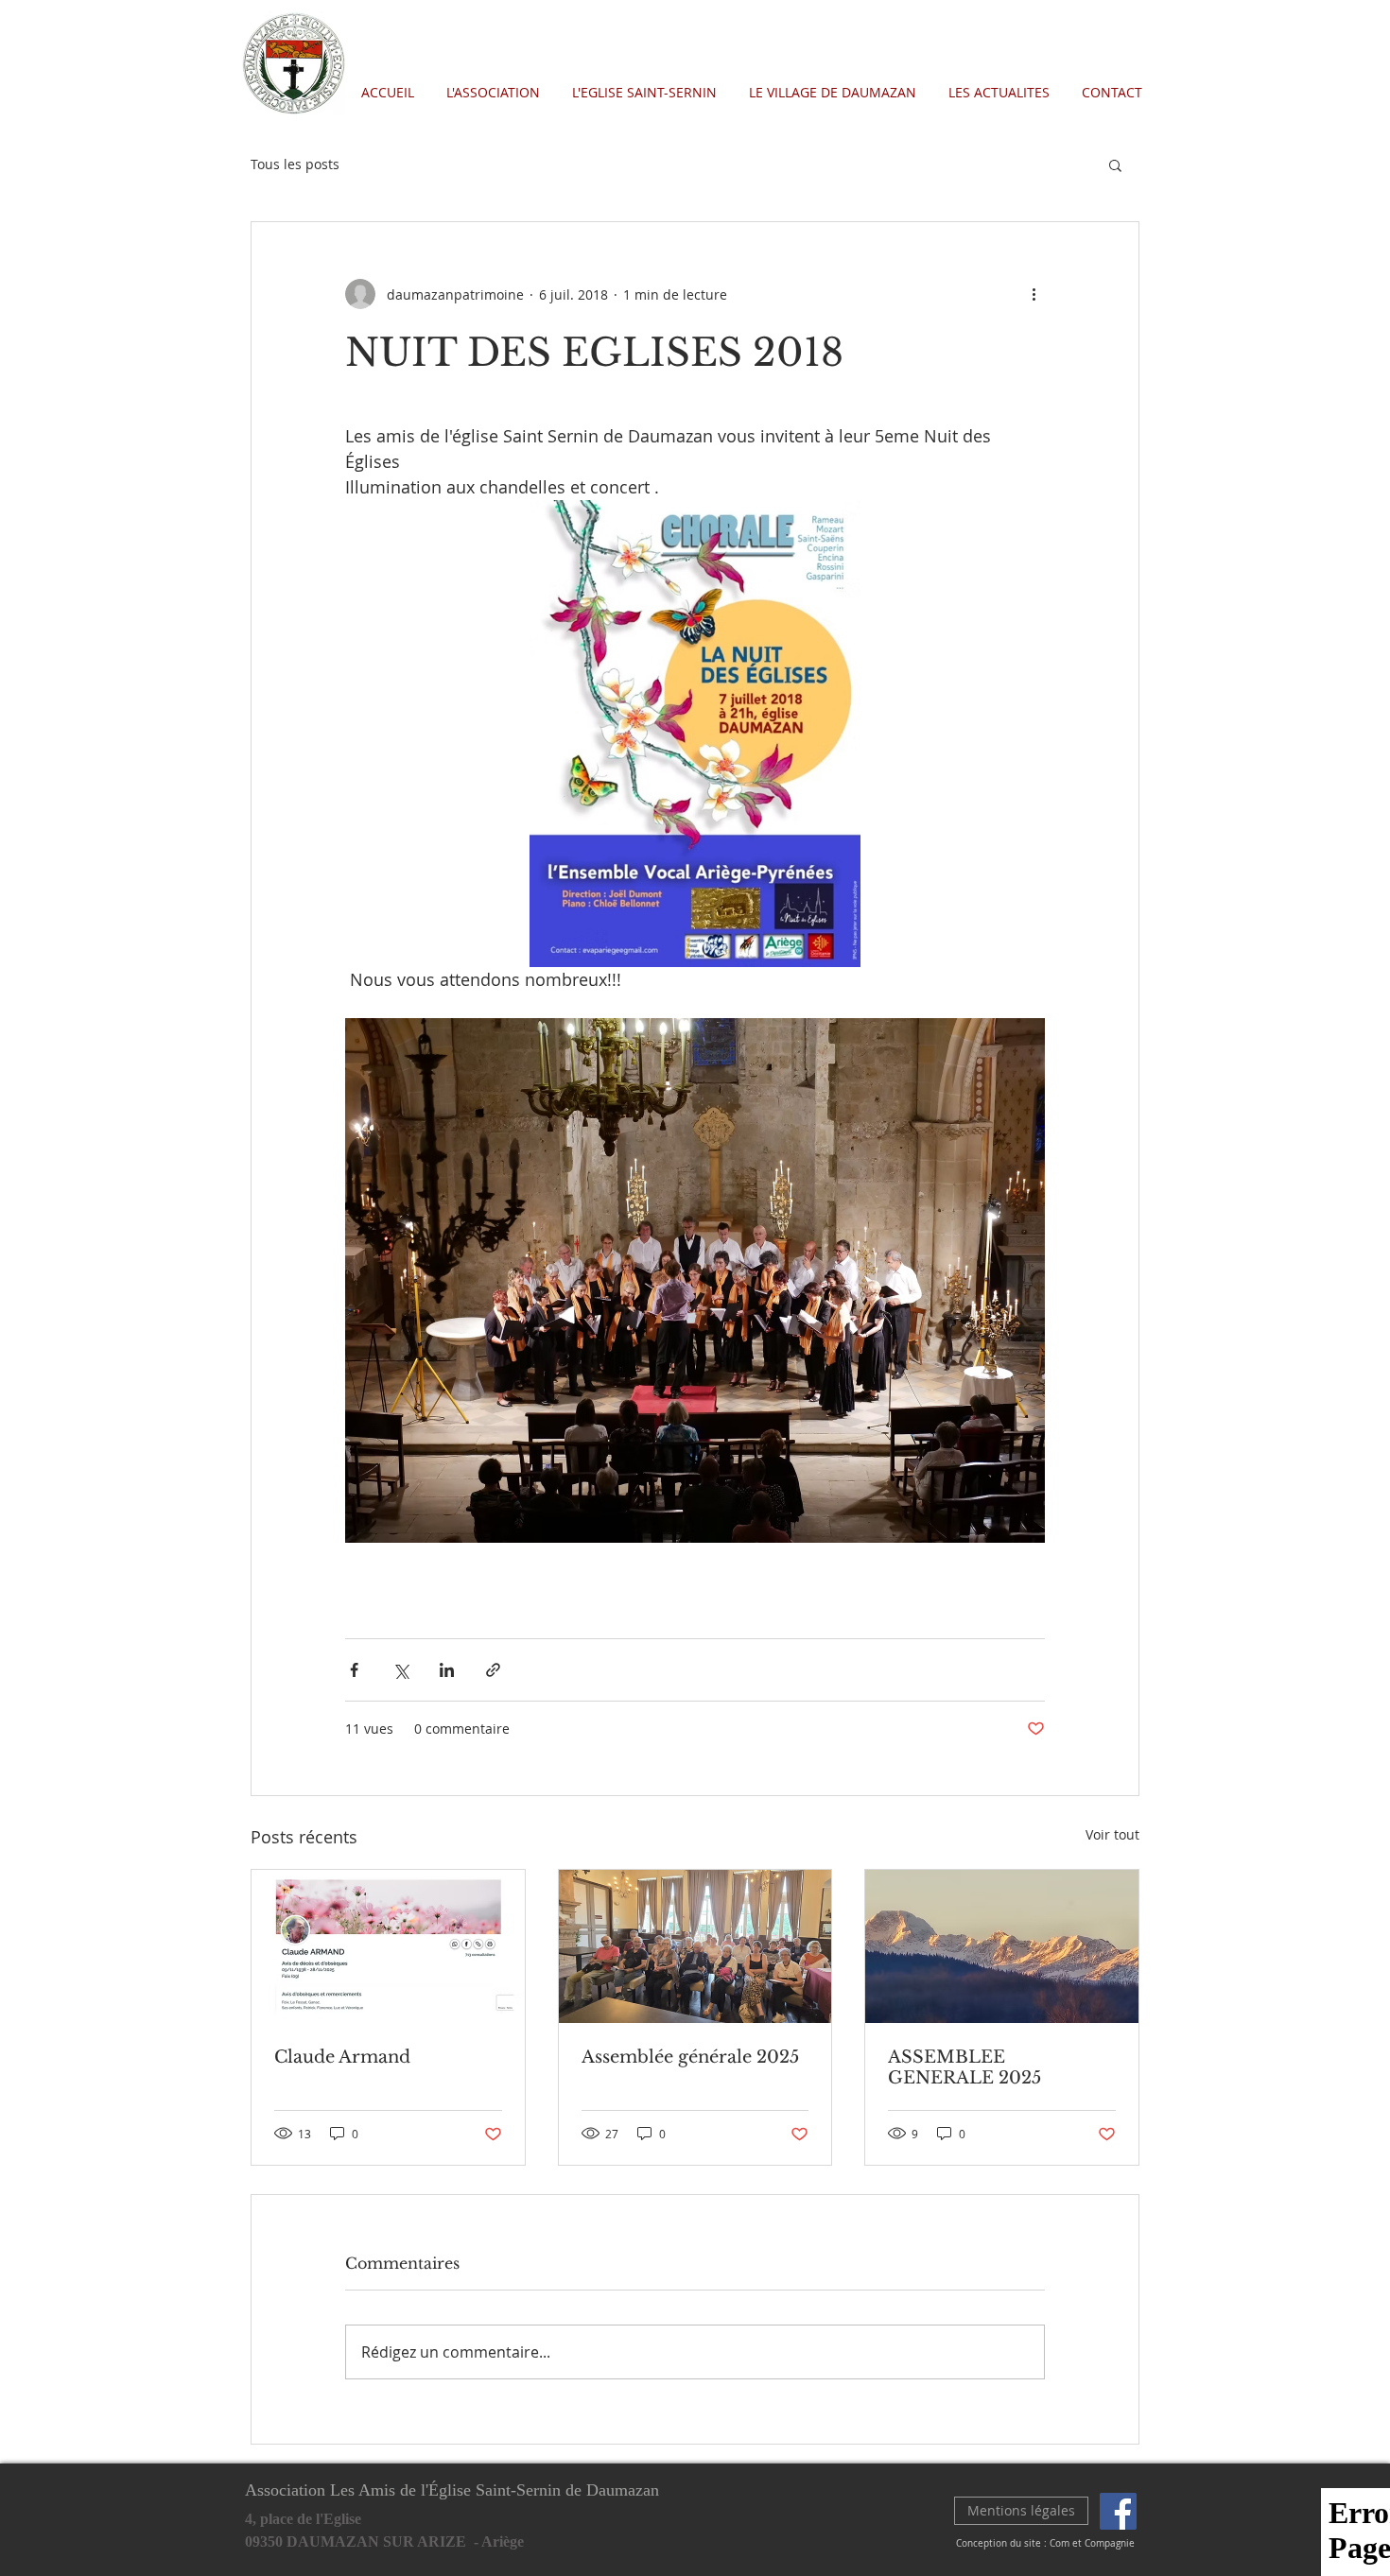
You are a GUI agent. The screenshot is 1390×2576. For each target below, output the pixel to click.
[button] (1115, 164)
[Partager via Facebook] (354, 1670)
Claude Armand (342, 2057)
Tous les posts (295, 164)
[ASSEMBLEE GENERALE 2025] (1002, 1946)
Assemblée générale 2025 (690, 2057)
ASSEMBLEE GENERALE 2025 (964, 2067)
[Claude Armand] (388, 1946)
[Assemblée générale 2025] (695, 1946)
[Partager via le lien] (493, 1670)
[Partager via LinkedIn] (447, 1670)
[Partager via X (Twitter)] (400, 1670)
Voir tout (1112, 1834)
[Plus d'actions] (1034, 294)
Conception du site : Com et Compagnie (1045, 2543)
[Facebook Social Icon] (1118, 2511)
